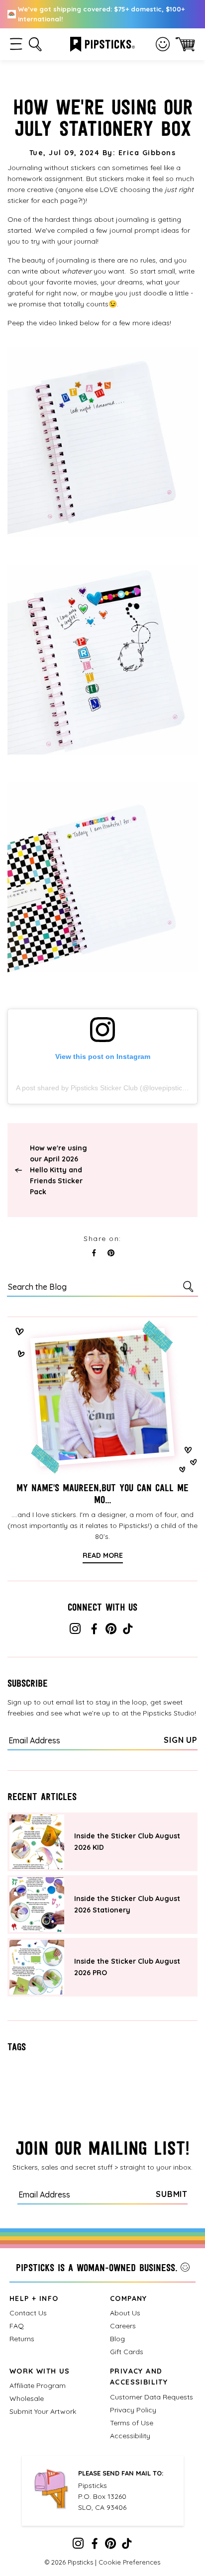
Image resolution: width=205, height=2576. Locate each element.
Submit (172, 2194)
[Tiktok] (128, 1631)
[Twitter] (111, 1631)
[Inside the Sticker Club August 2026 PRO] (37, 1967)
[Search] (190, 1286)
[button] (16, 44)
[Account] (163, 44)
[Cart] (185, 44)
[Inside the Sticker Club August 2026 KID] (37, 1842)
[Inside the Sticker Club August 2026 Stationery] (37, 1905)
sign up (181, 1740)
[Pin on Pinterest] (111, 1253)
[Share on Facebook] (94, 1253)
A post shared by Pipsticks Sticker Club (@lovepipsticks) (104, 1088)
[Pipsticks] (102, 43)
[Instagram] (75, 1631)
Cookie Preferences (129, 2562)
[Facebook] (94, 1631)
